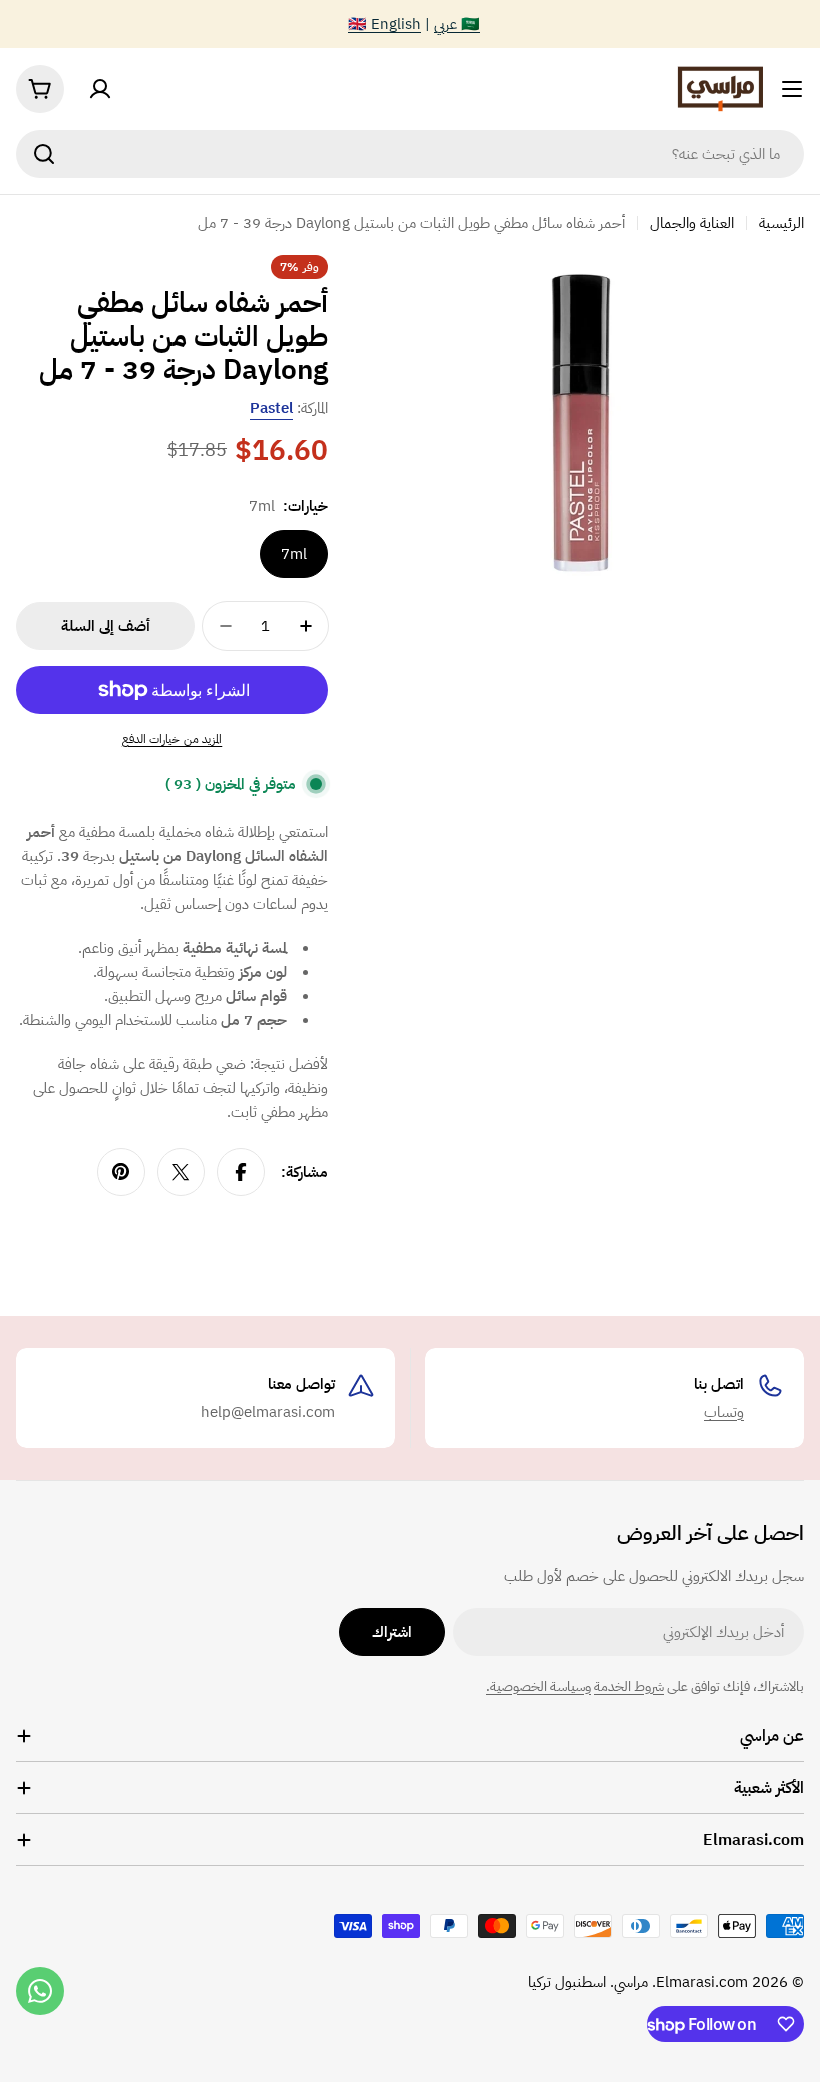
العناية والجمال (692, 223)
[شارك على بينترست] (121, 1172)
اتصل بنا (719, 1384)
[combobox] (410, 154)
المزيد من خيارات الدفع (172, 739)
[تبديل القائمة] (792, 89)
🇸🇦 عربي (457, 24)
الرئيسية (781, 223)
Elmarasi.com (702, 1982)
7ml (294, 554)
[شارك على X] (181, 1172)
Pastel (271, 408)
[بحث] (44, 154)
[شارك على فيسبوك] (241, 1172)
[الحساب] (100, 89)
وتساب (724, 1412)
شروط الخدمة (629, 1686)
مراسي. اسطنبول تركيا (588, 1982)
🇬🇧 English (384, 24)
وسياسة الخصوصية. (538, 1686)
